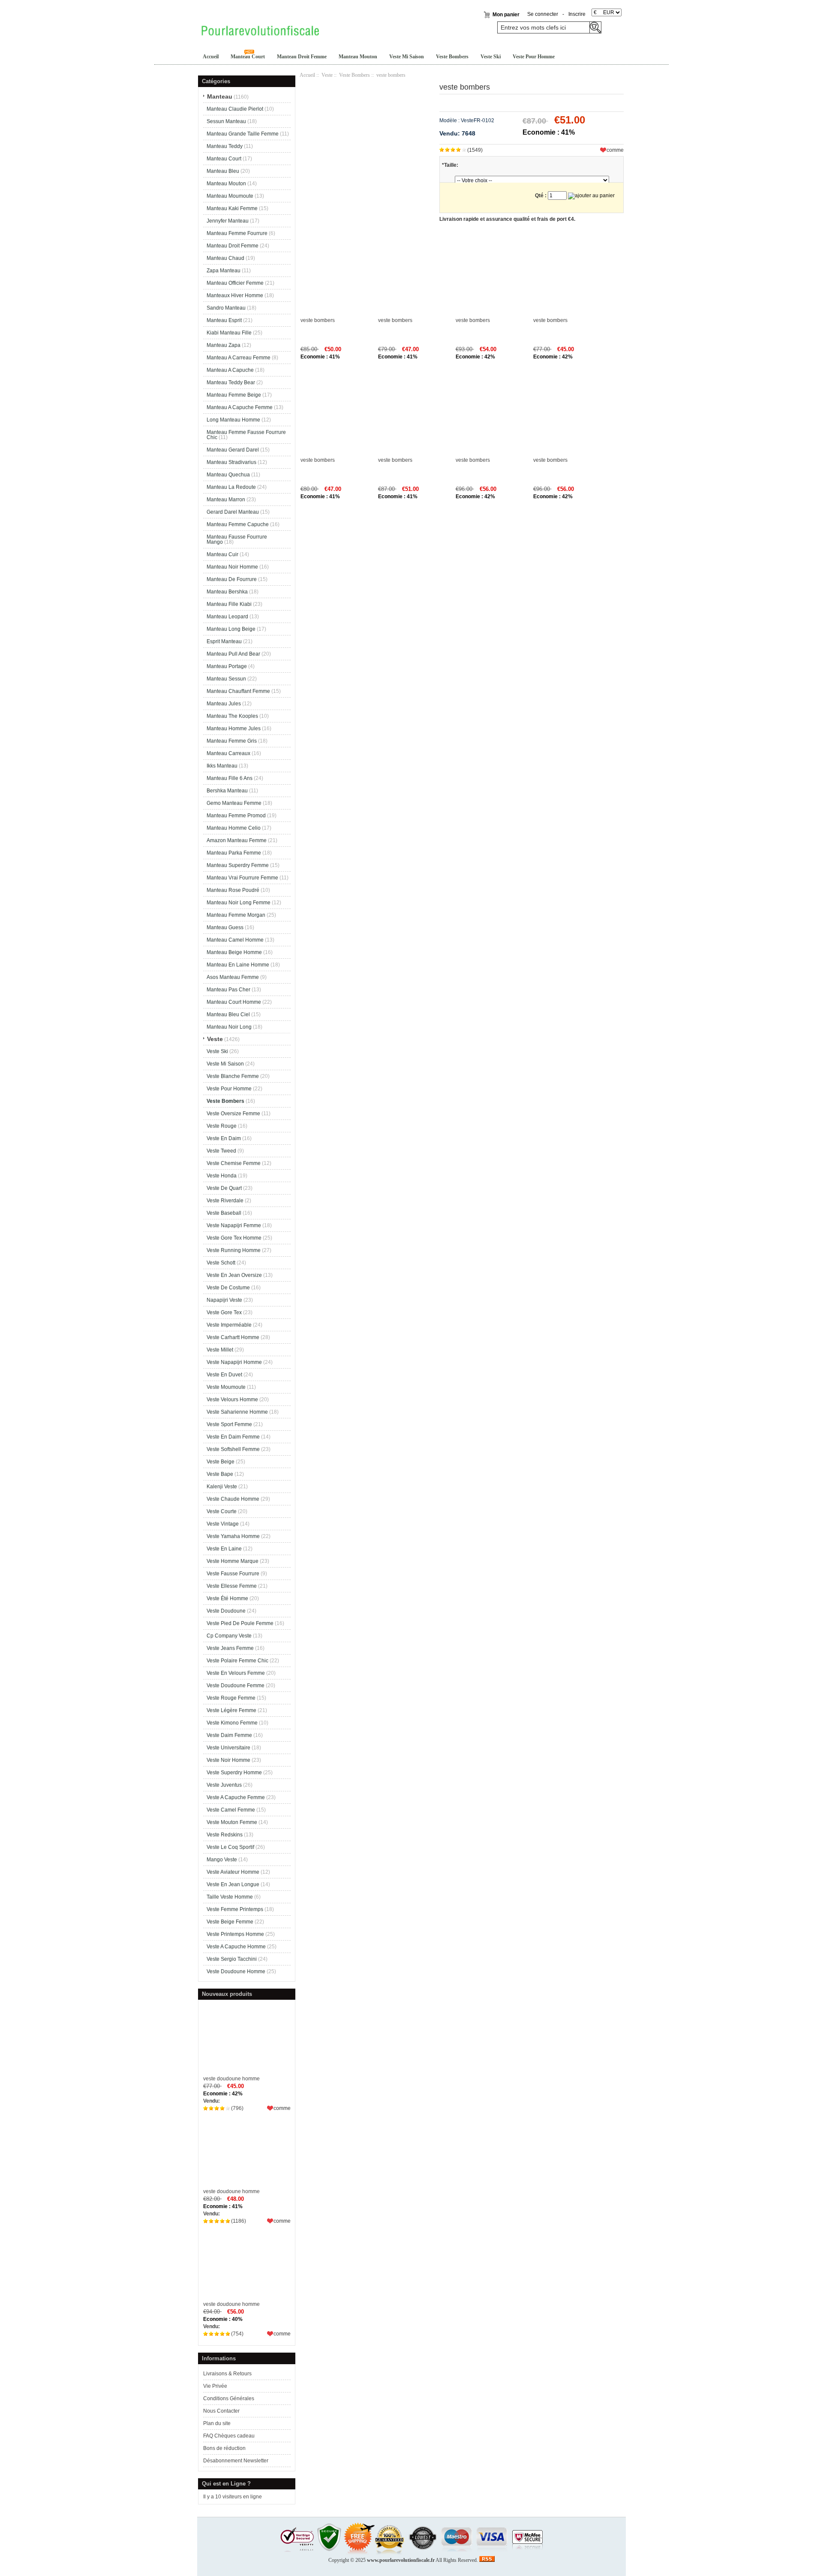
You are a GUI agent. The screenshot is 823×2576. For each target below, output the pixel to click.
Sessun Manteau (226, 121)
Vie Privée (215, 2386)
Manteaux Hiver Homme (235, 295)
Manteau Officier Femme (235, 283)
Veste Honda (222, 1176)
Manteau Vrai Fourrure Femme (242, 878)
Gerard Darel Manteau (233, 512)
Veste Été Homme (227, 1598)
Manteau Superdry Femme (238, 865)
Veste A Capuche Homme (236, 1947)
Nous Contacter (221, 2411)
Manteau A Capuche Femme (240, 407)
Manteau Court (248, 57)
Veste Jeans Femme (230, 1648)
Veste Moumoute (226, 1387)
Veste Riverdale (225, 1201)
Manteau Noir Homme (232, 567)
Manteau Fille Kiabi (229, 604)
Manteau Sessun (226, 679)
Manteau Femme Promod (236, 816)
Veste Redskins (225, 1835)
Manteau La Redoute (231, 487)
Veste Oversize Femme (233, 1113)
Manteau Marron (226, 500)
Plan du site (217, 2423)
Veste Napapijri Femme (234, 1225)
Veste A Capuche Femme (236, 1797)
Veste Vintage (223, 1524)
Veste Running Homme (234, 1250)
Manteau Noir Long (229, 1027)
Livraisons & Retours (227, 2374)
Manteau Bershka (227, 592)
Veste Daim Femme (229, 1735)
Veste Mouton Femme (232, 1822)
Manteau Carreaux (228, 753)
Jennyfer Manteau (228, 221)
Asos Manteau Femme (233, 977)
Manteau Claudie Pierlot (235, 109)
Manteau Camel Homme (235, 940)
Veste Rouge (222, 1126)
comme (282, 2108)
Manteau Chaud (225, 258)
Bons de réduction (224, 2448)
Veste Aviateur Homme (233, 1872)
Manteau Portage (227, 666)
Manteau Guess (225, 927)
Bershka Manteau (227, 791)
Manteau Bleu (223, 171)
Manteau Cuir (222, 554)
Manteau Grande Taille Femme (243, 134)
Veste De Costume (228, 1288)
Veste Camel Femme (231, 1810)
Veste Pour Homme (534, 57)
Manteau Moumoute (230, 196)
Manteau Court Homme (234, 1002)
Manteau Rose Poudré (233, 890)
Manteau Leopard (227, 617)
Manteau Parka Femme (234, 853)
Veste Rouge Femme (231, 1698)
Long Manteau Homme (233, 420)
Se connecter (543, 14)
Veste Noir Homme (228, 1760)
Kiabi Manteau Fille (229, 333)
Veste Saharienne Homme (237, 1412)
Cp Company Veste (229, 1636)
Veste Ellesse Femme (232, 1586)
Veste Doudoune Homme (236, 1971)
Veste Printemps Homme (235, 1934)
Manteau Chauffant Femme (238, 691)
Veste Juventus (224, 1785)
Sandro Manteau (226, 308)
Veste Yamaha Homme (233, 1536)
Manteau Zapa (224, 345)
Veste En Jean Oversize (234, 1275)
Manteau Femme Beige (234, 395)
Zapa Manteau (224, 271)
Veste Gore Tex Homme (234, 1238)
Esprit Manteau (224, 641)
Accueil (211, 57)
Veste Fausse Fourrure (233, 1574)
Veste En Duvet (224, 1375)
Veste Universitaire (228, 1748)
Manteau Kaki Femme (232, 208)
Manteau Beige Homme (234, 952)
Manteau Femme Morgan (236, 915)
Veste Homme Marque (233, 1561)
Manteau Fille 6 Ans (230, 778)
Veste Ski (491, 57)
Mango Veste (222, 1860)
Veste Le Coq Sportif (230, 1847)
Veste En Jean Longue (233, 1884)
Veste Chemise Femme (234, 1163)
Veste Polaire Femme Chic (237, 1661)
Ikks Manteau (222, 766)
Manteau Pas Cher (228, 990)
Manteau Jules (224, 704)
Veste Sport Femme (229, 1424)
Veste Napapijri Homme (234, 1362)
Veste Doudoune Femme (236, 1685)
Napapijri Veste (224, 1300)
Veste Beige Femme (230, 1922)
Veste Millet (220, 1350)
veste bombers (318, 320)
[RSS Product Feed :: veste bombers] (487, 2560)
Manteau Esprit (224, 320)
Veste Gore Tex (224, 1312)
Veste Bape (220, 1474)
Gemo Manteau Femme (234, 803)
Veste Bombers (452, 57)
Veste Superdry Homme (234, 1773)
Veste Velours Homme (232, 1399)
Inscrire (577, 14)
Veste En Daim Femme (233, 1437)
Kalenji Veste (222, 1487)
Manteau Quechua (228, 475)
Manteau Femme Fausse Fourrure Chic (246, 435)
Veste (327, 75)
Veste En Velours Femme (236, 1673)
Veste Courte (222, 1511)
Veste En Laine (224, 1549)
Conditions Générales (229, 2398)
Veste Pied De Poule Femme (240, 1623)
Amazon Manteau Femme (237, 840)
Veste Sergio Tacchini (232, 1959)
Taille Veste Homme (230, 1897)
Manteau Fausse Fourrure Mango (237, 539)
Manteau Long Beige (231, 629)
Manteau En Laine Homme (238, 965)
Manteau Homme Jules (234, 728)
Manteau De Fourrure (232, 579)
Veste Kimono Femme (232, 1723)
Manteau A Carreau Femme (239, 358)
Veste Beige (221, 1462)
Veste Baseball (224, 1213)
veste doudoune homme (231, 2079)
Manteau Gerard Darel (233, 450)
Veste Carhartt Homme (233, 1337)
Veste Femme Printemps (235, 1909)
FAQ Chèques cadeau (229, 2436)
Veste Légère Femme (231, 1710)
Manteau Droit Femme (302, 57)
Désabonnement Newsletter (236, 2461)
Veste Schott (221, 1263)
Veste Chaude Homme (233, 1499)
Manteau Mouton (358, 57)
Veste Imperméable (229, 1325)
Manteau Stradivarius (231, 462)
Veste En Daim (224, 1138)
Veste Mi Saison (407, 57)
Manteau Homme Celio (234, 828)
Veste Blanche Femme (233, 1076)
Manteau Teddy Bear (231, 382)
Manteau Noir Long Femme (239, 903)
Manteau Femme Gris (232, 741)
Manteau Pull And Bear (233, 654)
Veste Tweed (221, 1151)
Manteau (220, 96)
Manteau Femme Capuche (238, 524)
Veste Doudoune (226, 1611)
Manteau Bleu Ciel (228, 1014)
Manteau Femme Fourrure (237, 233)
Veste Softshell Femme (233, 1449)
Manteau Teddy (225, 146)
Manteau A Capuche (230, 370)
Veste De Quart (224, 1188)
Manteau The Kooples (232, 716)
